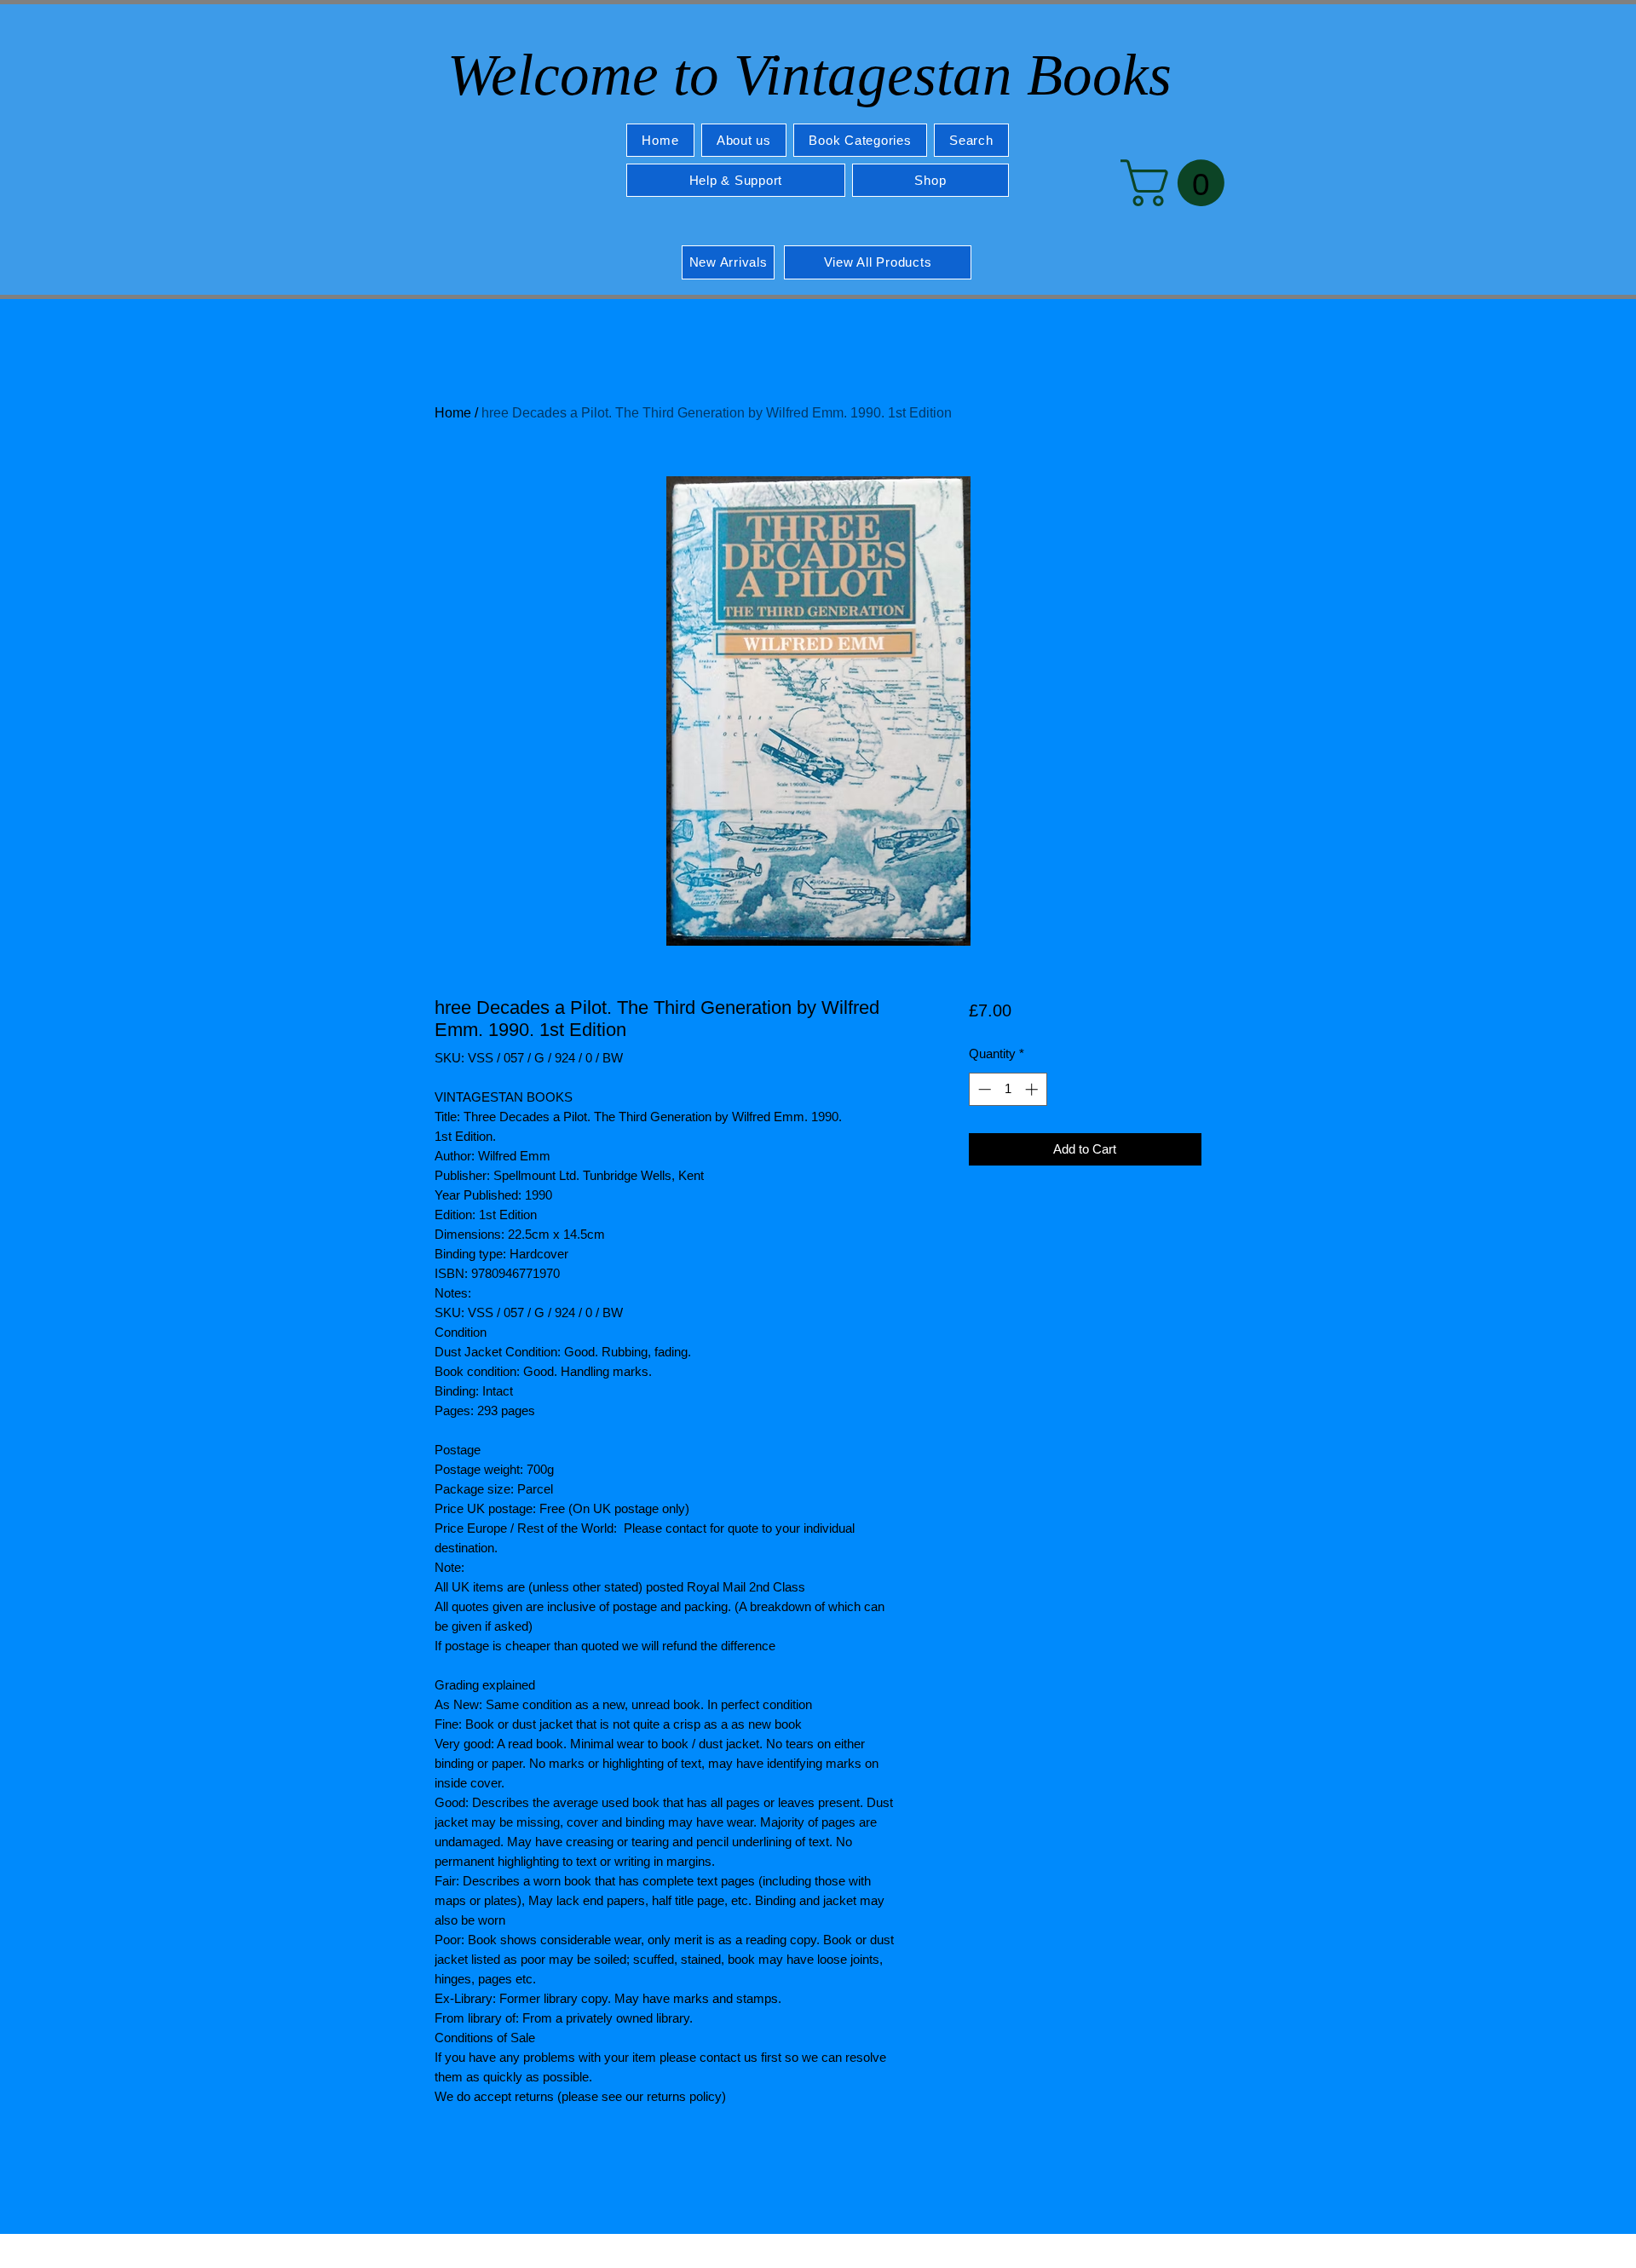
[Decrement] (983, 1089)
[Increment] (1033, 1089)
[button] (860, 140)
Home (453, 413)
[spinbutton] (1008, 1089)
